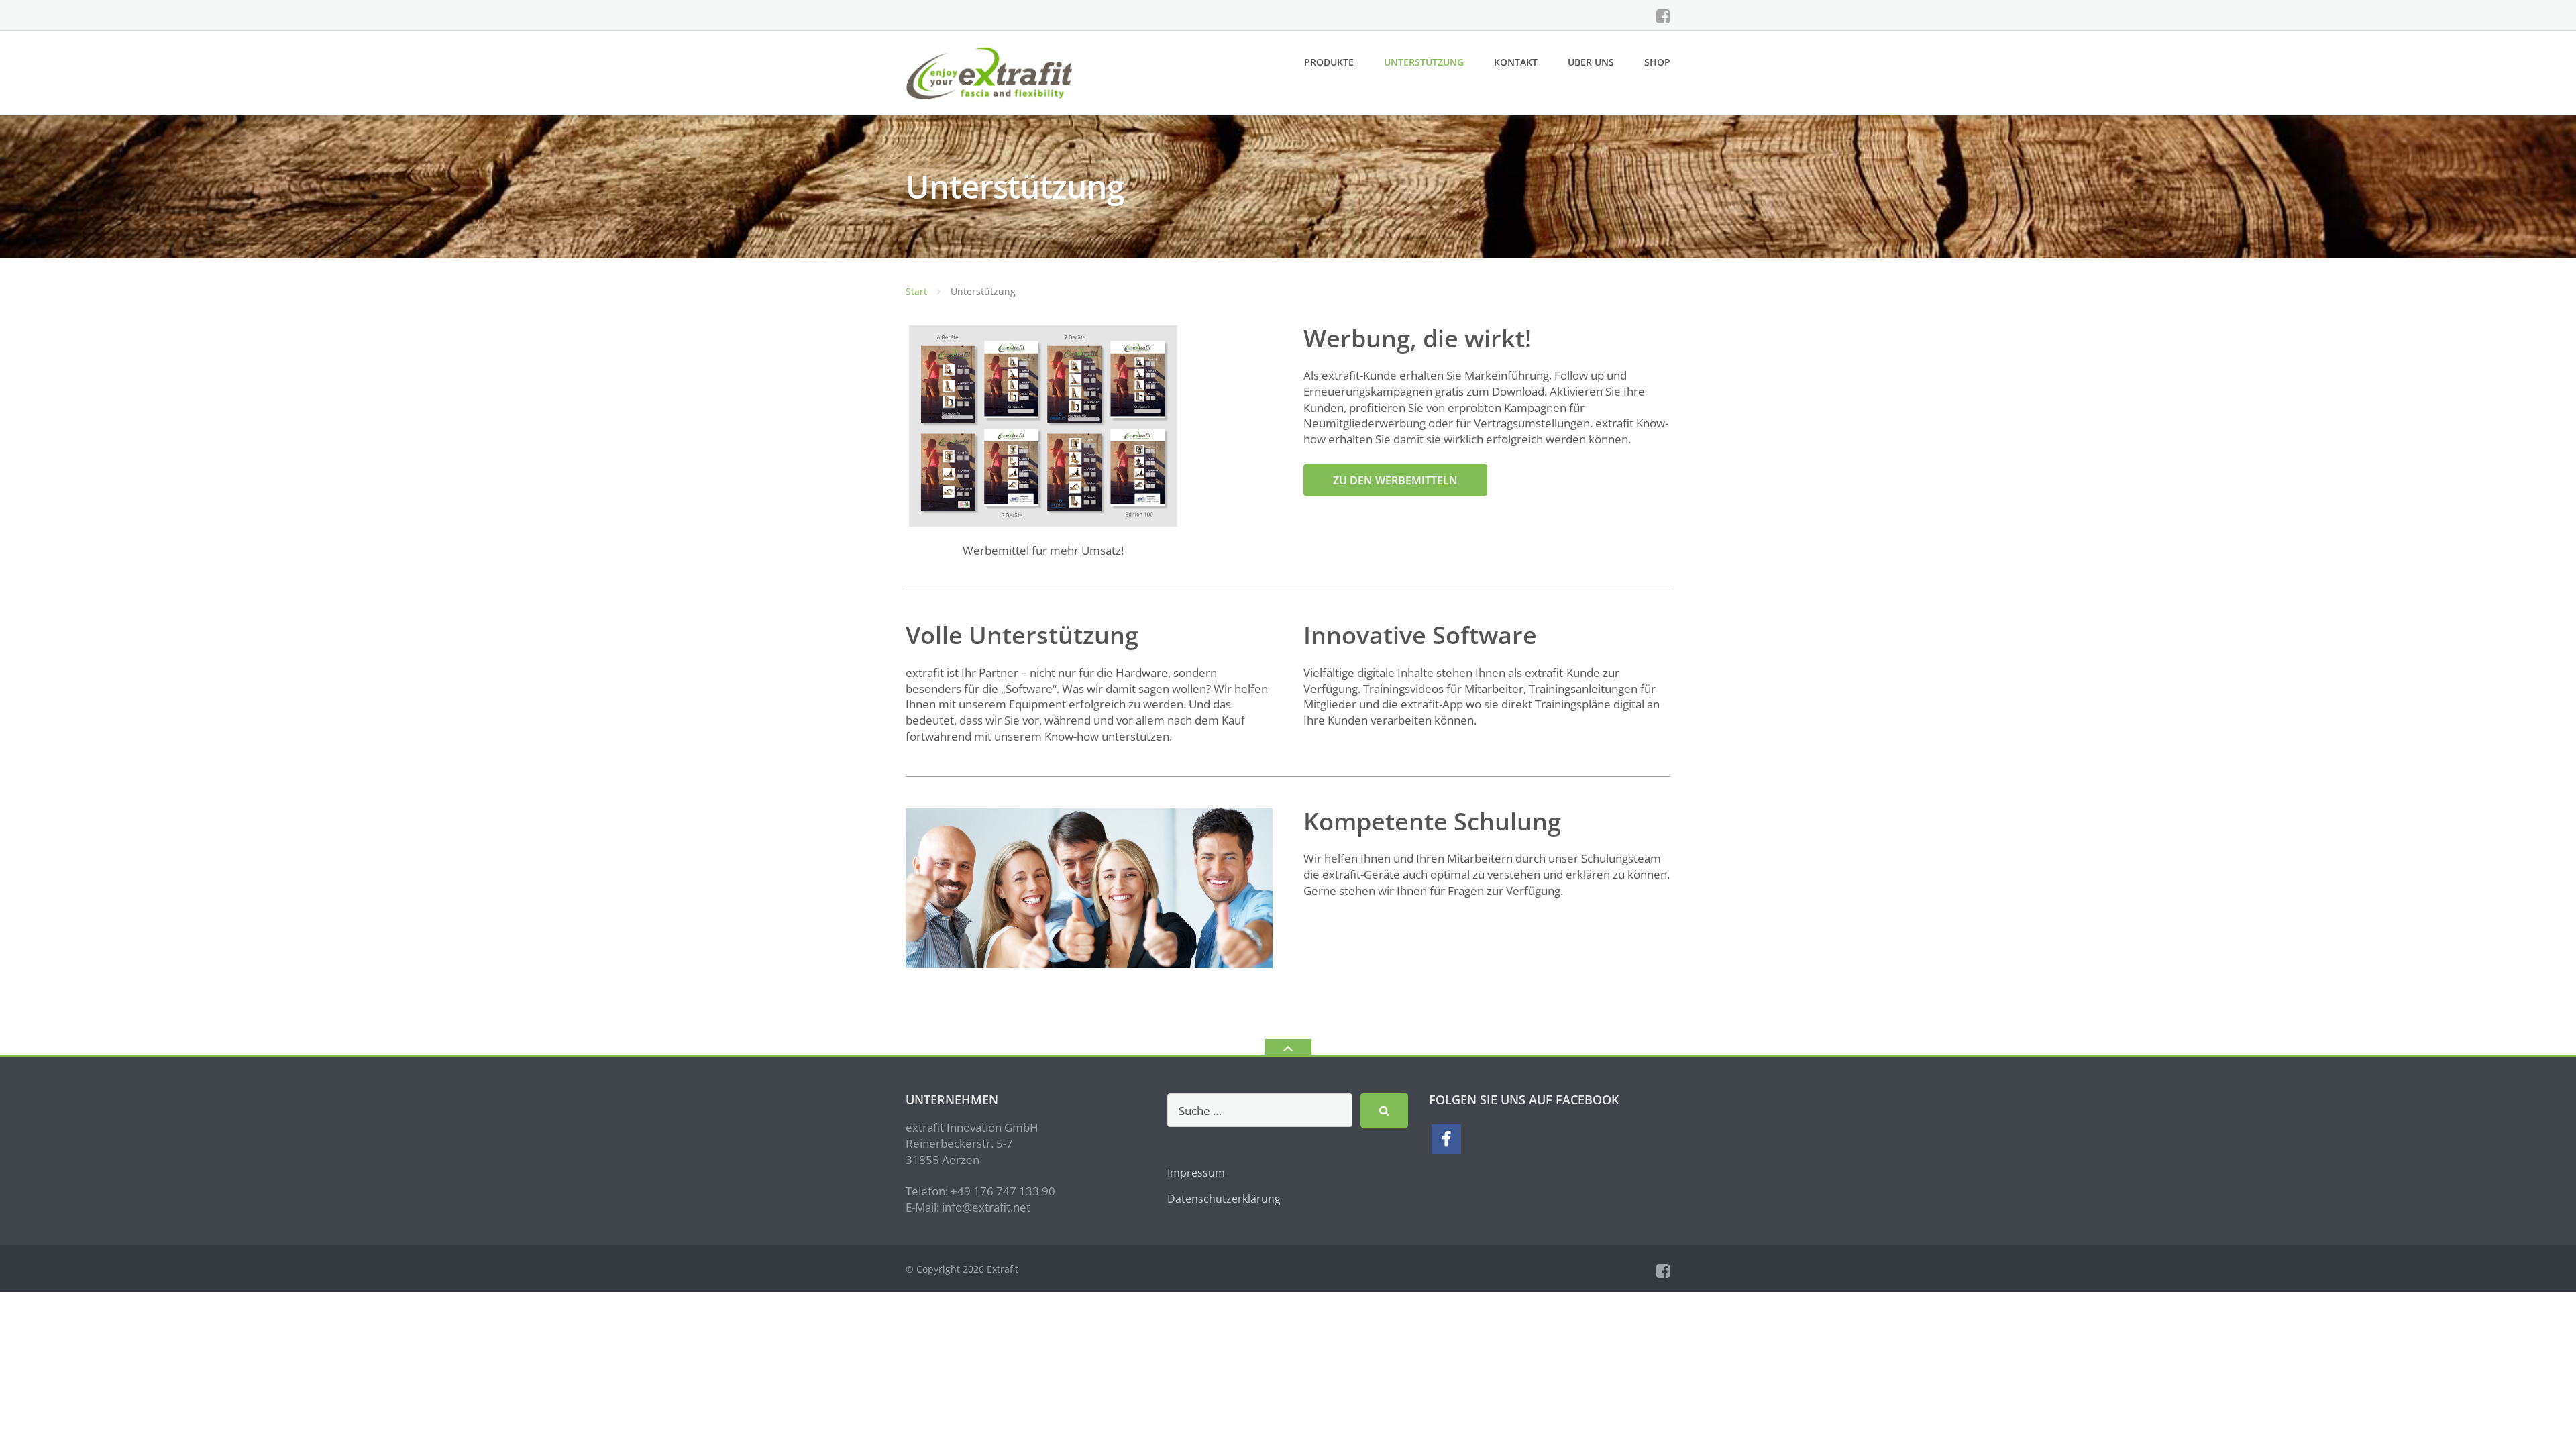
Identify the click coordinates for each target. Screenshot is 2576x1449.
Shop (1657, 62)
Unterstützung (1424, 62)
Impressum (1196, 1173)
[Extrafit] (992, 72)
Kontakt (1516, 62)
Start (916, 291)
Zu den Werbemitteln (1395, 480)
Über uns (1591, 62)
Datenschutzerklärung (1224, 1199)
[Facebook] (1663, 16)
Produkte (1329, 62)
